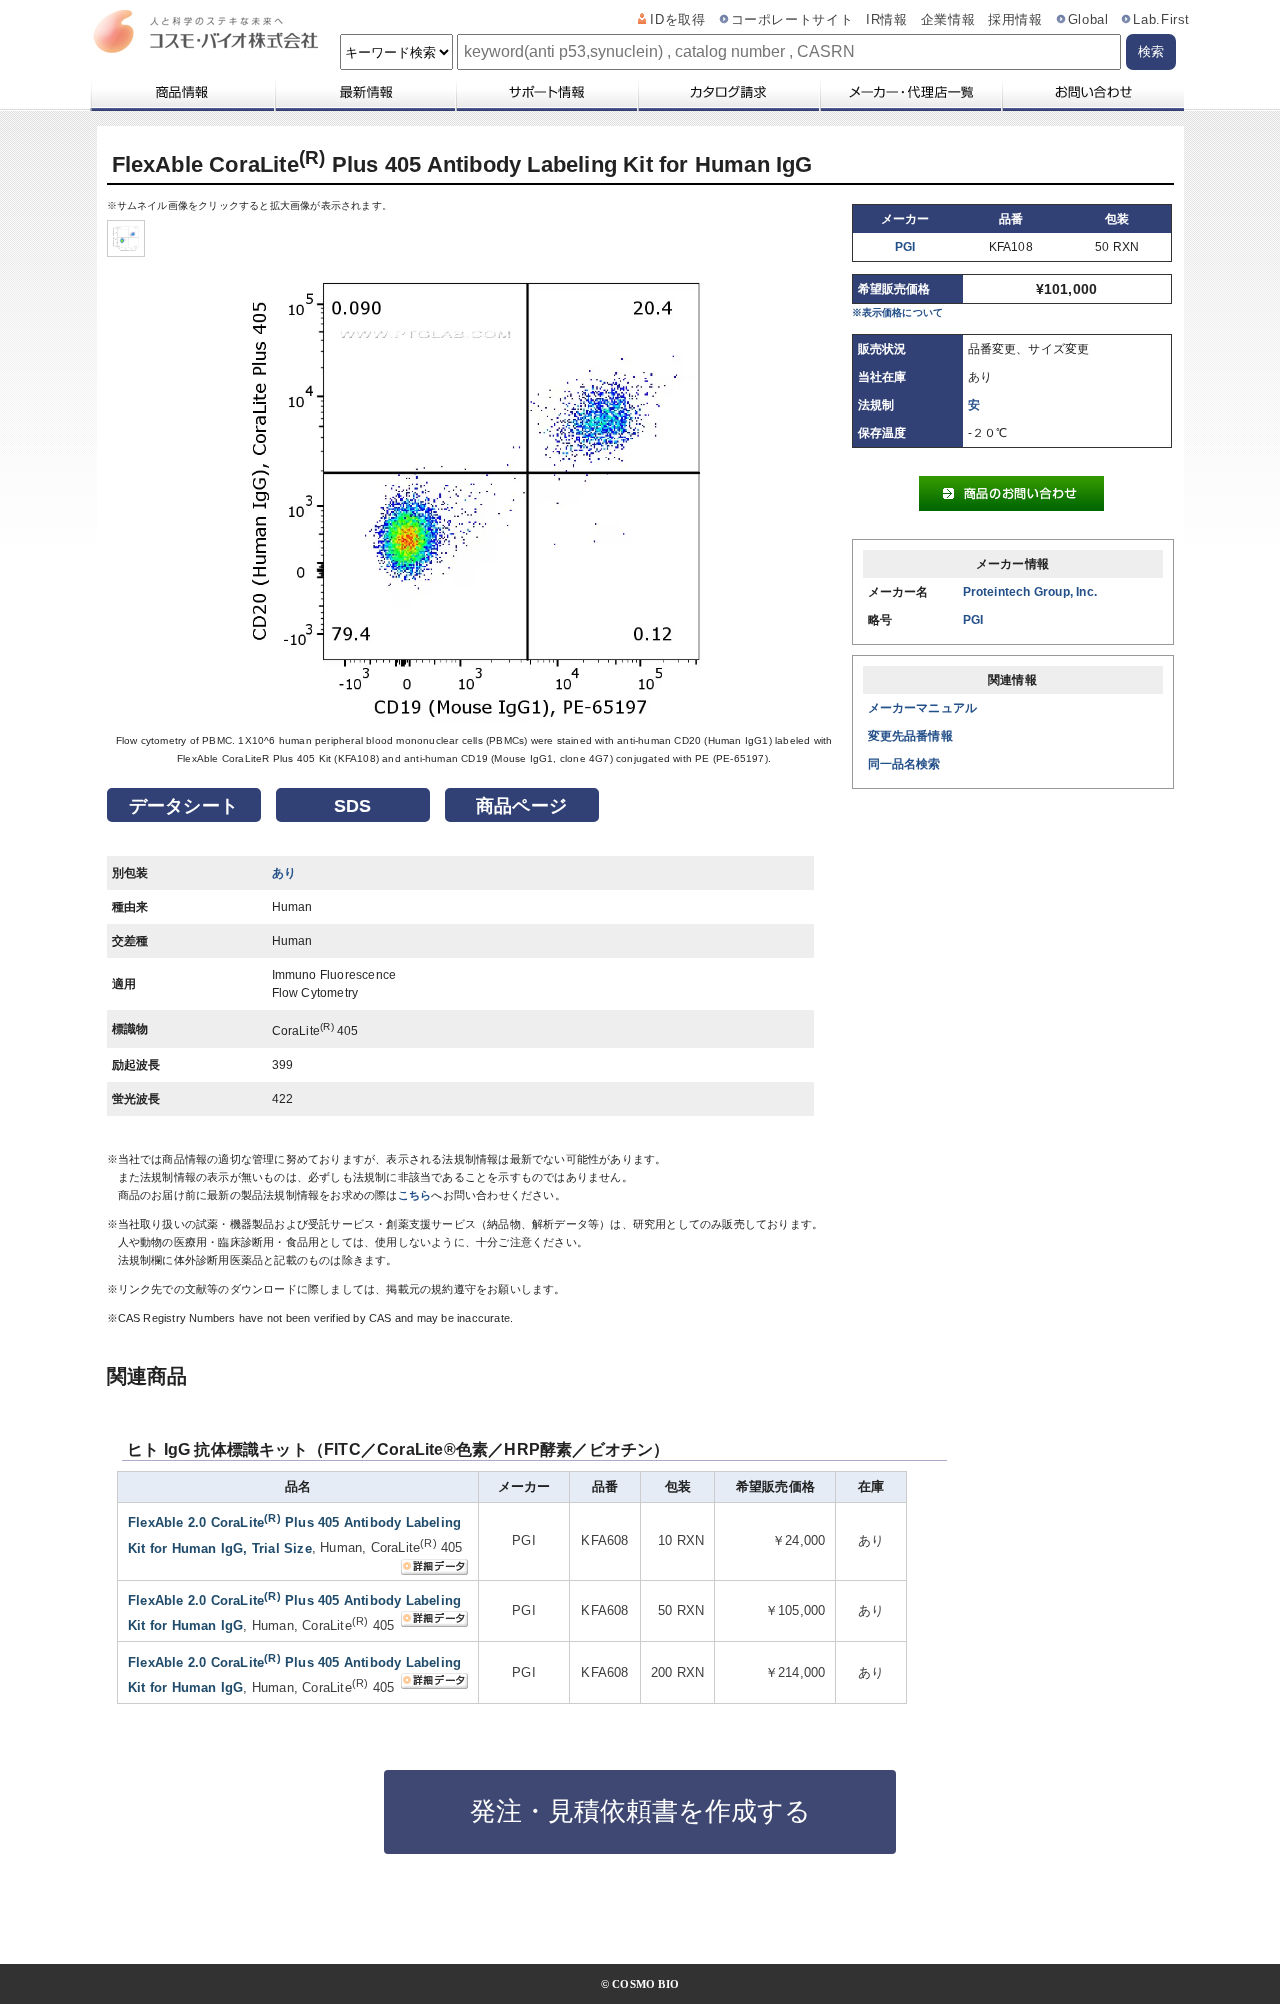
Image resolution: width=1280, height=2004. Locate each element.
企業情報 (948, 20)
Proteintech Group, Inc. (1030, 592)
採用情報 (1015, 20)
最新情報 (364, 92)
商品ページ (521, 806)
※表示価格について (898, 312)
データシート (183, 806)
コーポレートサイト (792, 20)
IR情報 (887, 20)
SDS (353, 806)
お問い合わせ (1092, 92)
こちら (415, 1195)
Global (1088, 20)
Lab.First (1161, 20)
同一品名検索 (904, 764)
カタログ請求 (728, 92)
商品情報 (181, 92)
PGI (905, 247)
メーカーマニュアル (923, 708)
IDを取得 (677, 20)
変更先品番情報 (910, 736)
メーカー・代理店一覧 (910, 92)
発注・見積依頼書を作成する (640, 1811)
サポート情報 (546, 92)
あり (284, 873)
